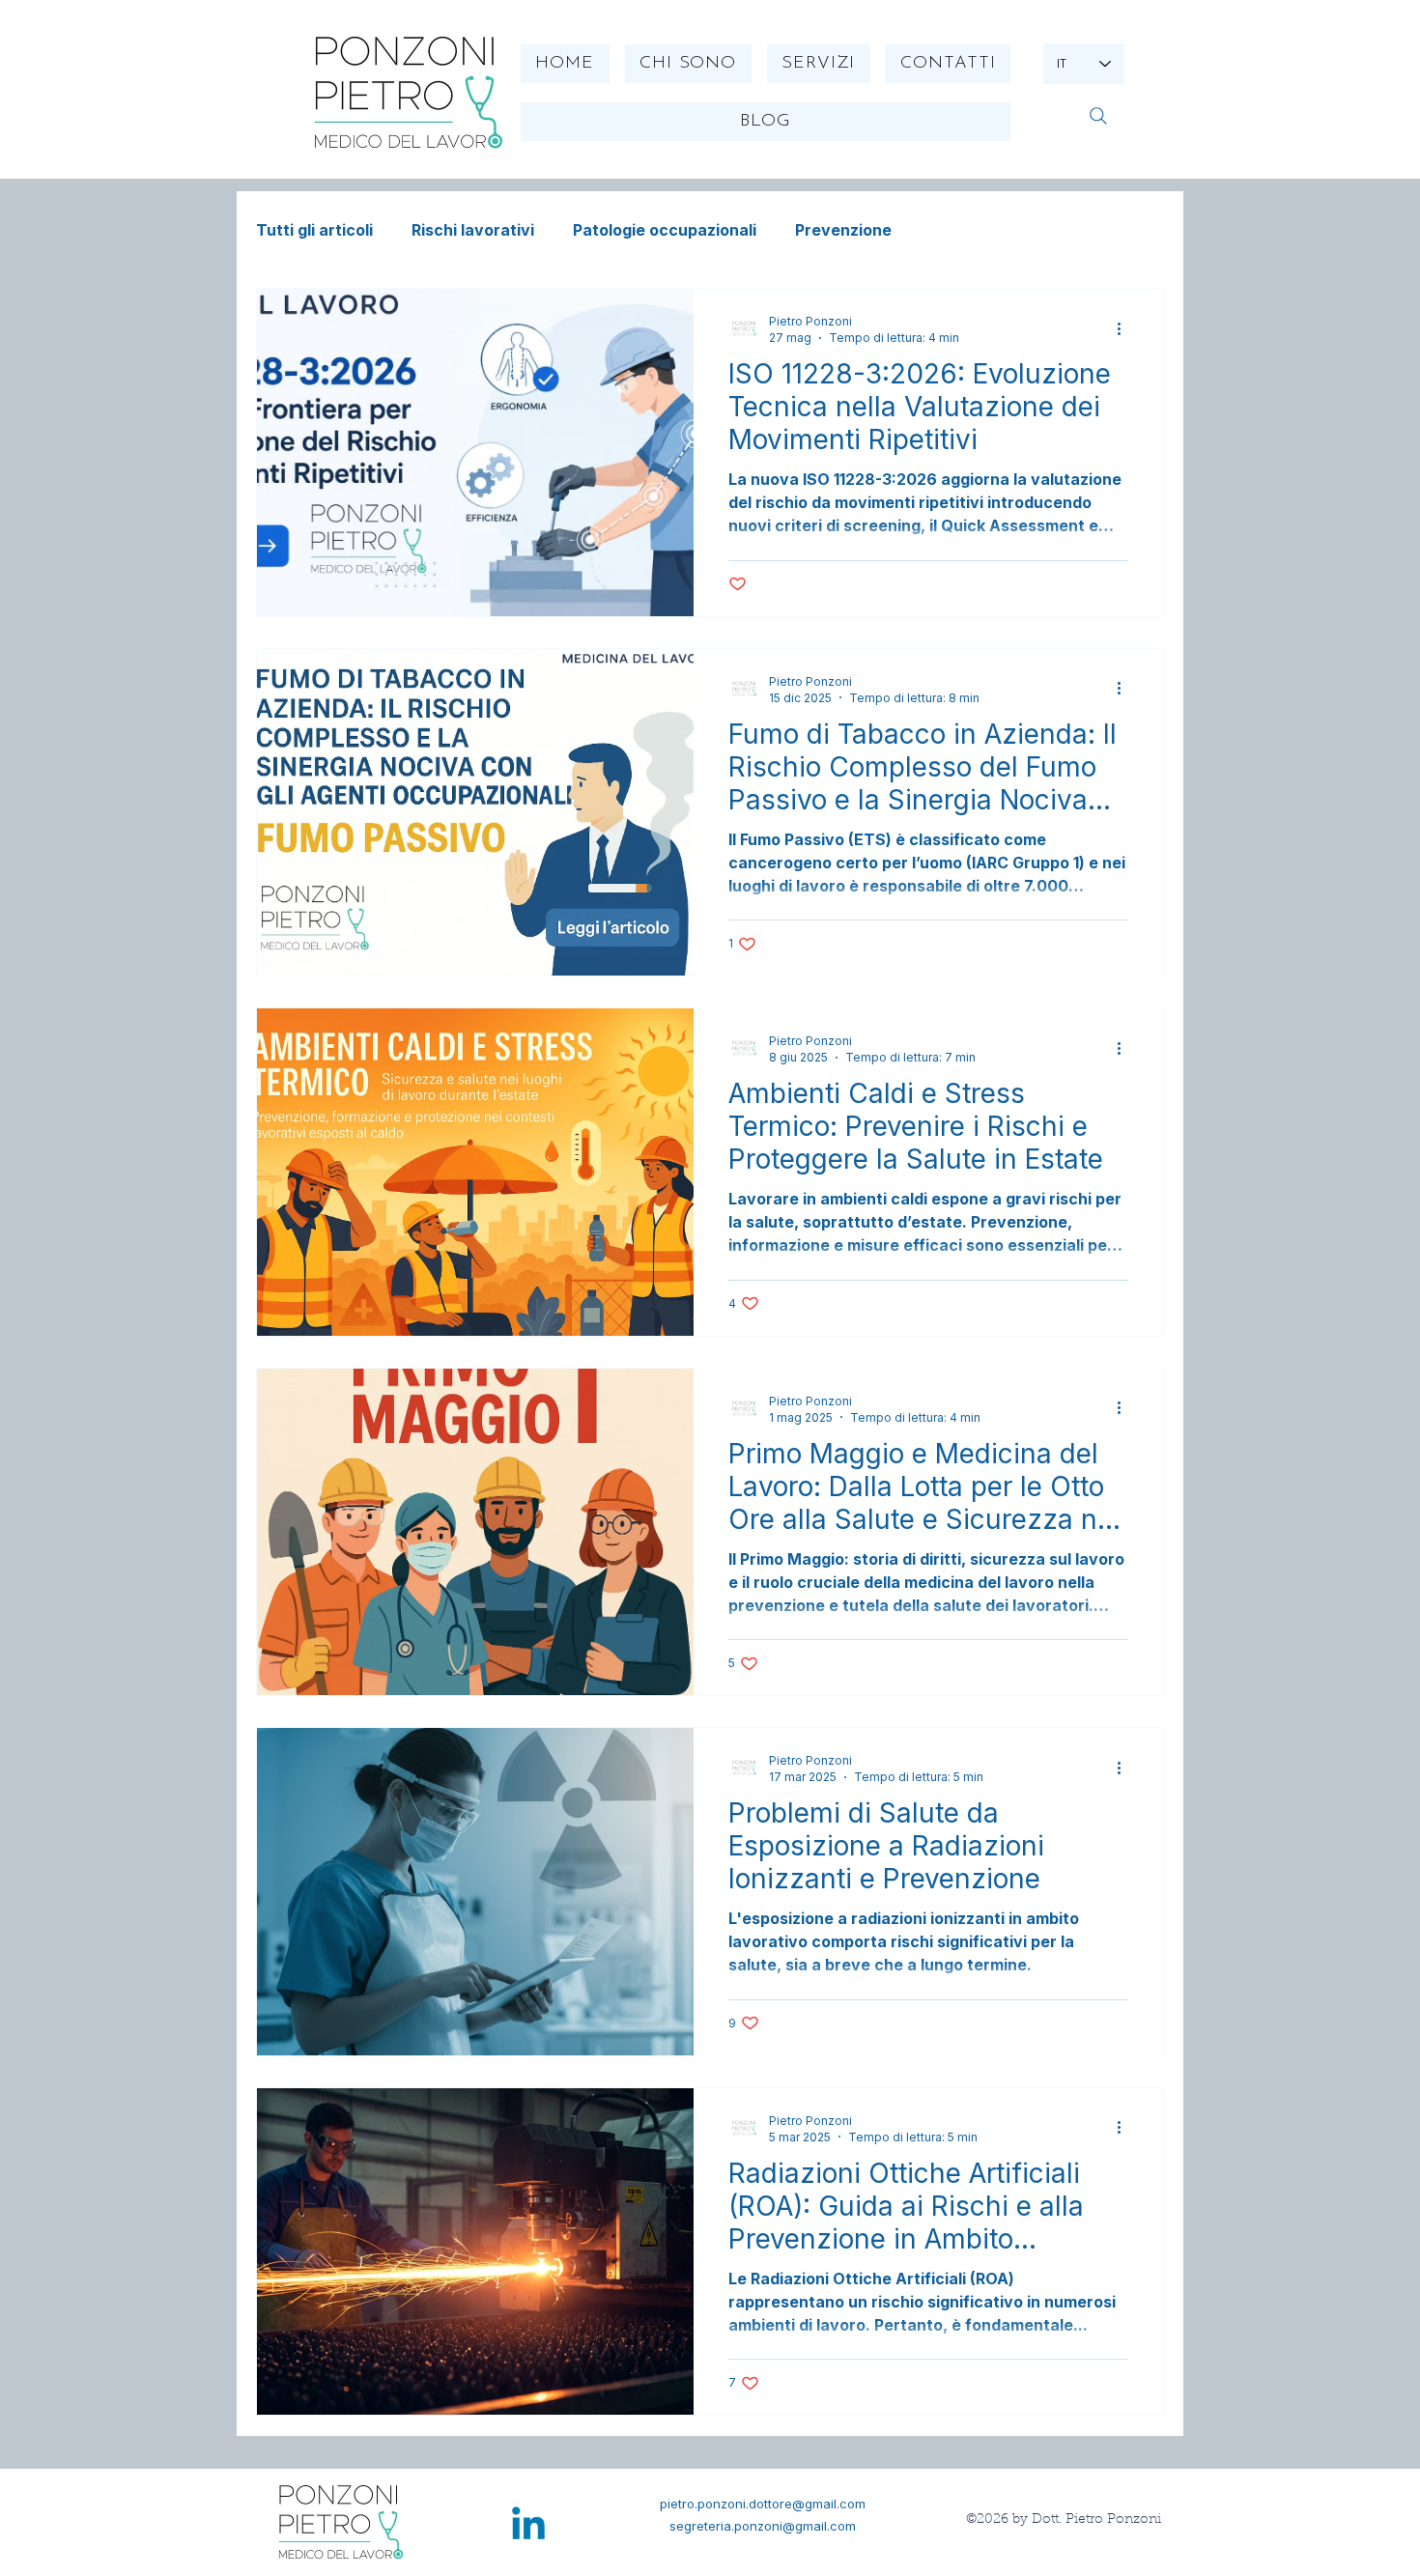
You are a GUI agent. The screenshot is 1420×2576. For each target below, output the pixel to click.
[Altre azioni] (1125, 328)
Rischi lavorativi (473, 230)
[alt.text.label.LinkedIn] (528, 2527)
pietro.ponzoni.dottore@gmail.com (763, 2504)
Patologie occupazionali (665, 230)
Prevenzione (843, 230)
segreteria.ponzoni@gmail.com (763, 2526)
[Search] (1098, 116)
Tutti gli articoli (314, 230)
